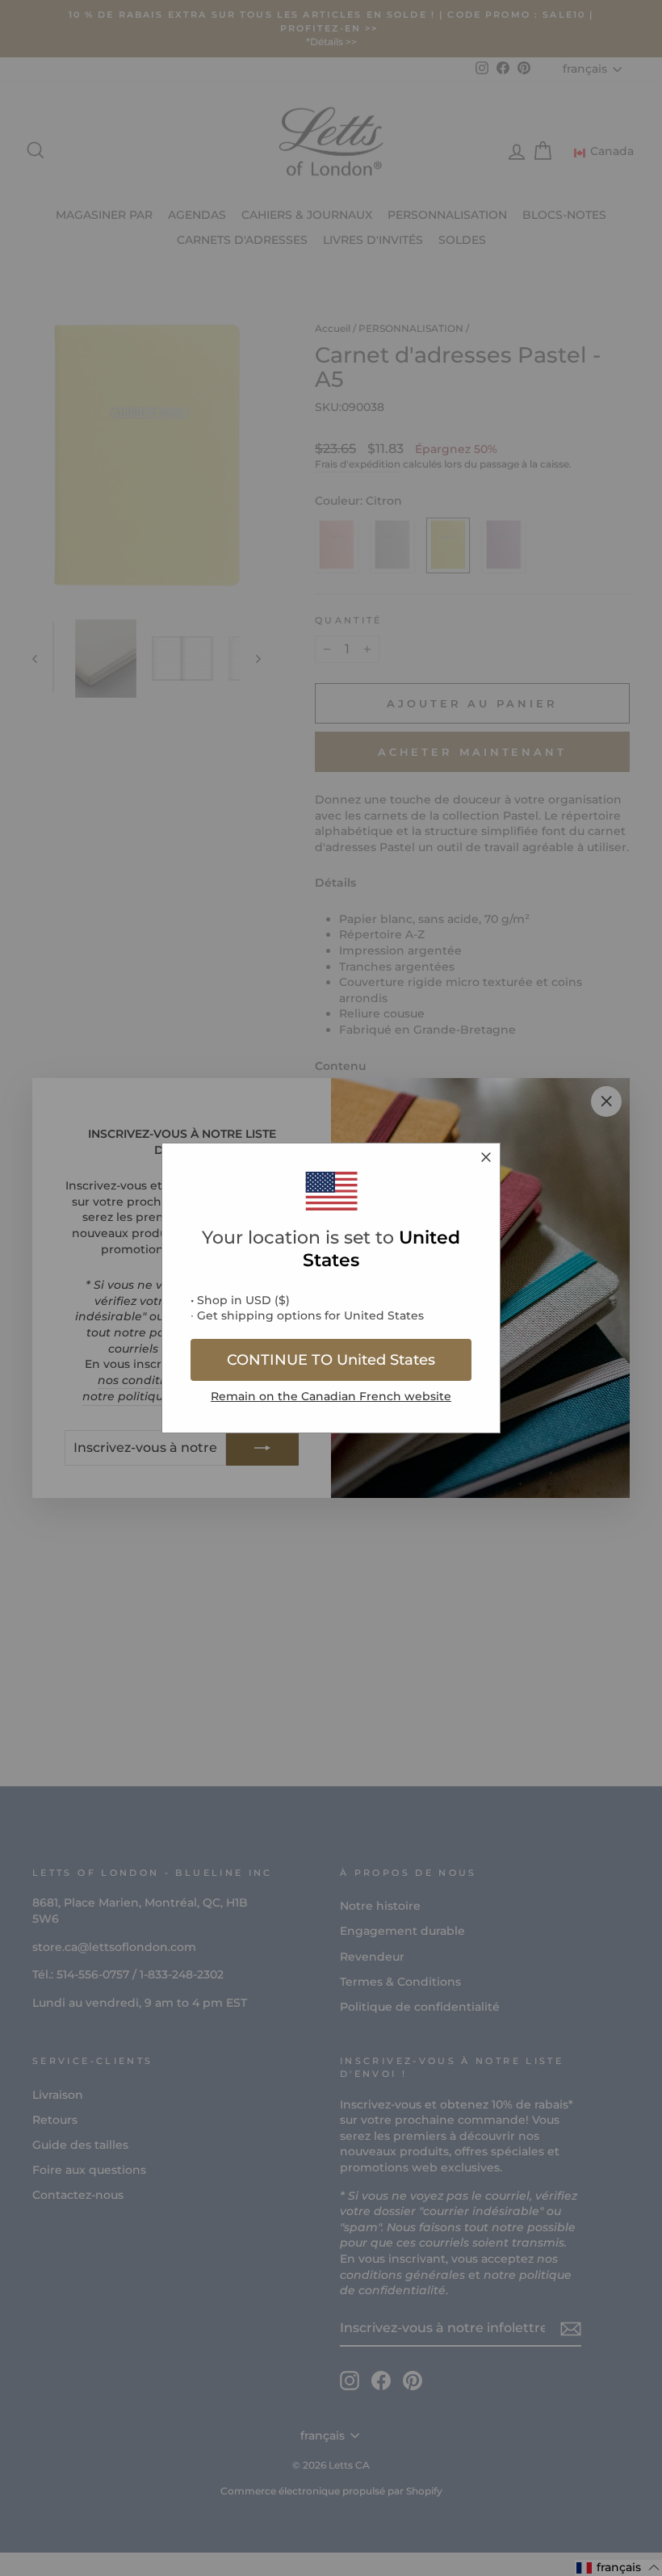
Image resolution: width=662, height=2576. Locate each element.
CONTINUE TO (331, 1360)
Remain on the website (331, 1396)
